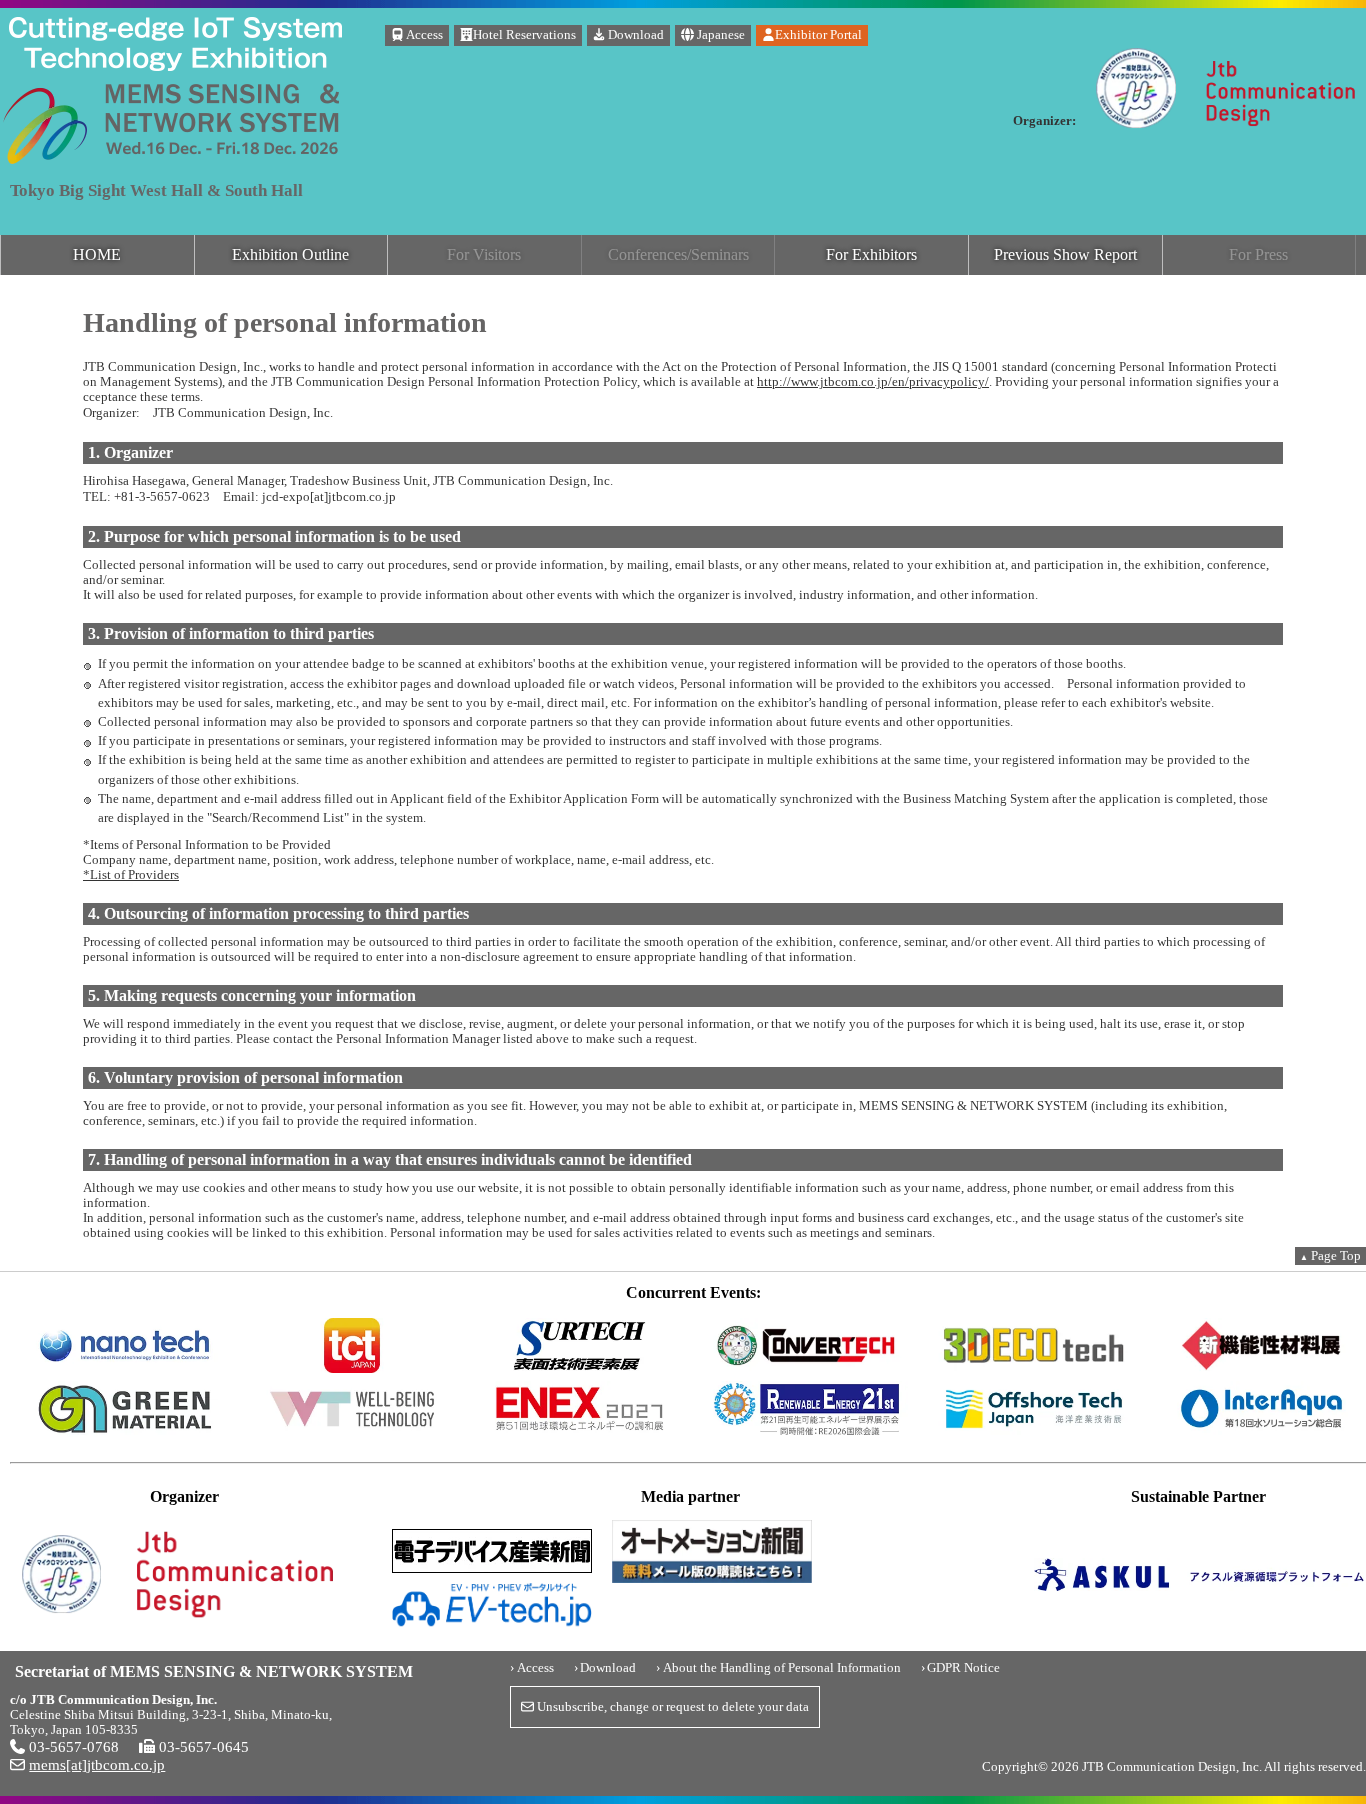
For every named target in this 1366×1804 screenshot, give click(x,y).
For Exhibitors (871, 254)
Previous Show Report (1065, 254)
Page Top (1330, 1256)
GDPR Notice (963, 1668)
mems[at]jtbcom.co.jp (97, 1764)
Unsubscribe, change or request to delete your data (671, 1707)
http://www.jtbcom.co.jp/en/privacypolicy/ (873, 382)
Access (423, 35)
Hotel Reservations (524, 35)
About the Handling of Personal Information (782, 1668)
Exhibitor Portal (818, 35)
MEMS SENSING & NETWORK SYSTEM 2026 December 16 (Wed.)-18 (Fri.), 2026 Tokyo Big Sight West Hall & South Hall (175, 53)
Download (634, 35)
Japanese (719, 35)
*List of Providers (131, 875)
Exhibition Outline (290, 254)
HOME (97, 254)
